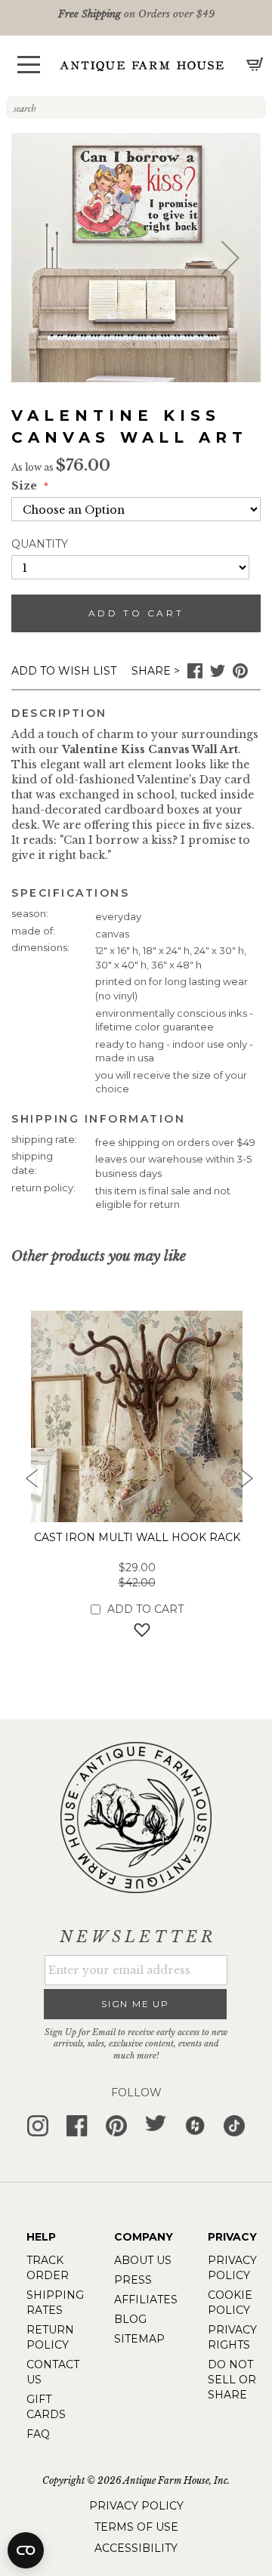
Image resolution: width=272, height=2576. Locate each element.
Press (133, 2280)
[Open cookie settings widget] (26, 2550)
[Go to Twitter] (218, 675)
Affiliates (146, 2300)
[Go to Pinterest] (240, 675)
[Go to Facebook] (195, 675)
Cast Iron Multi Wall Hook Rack (137, 1537)
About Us (143, 2260)
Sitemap (139, 2339)
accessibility (136, 2548)
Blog (130, 2319)
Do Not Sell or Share (232, 2380)
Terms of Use (136, 2527)
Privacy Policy (136, 2506)
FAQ (38, 2434)
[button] (29, 65)
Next (246, 1483)
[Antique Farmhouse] (142, 65)
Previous (26, 1483)
